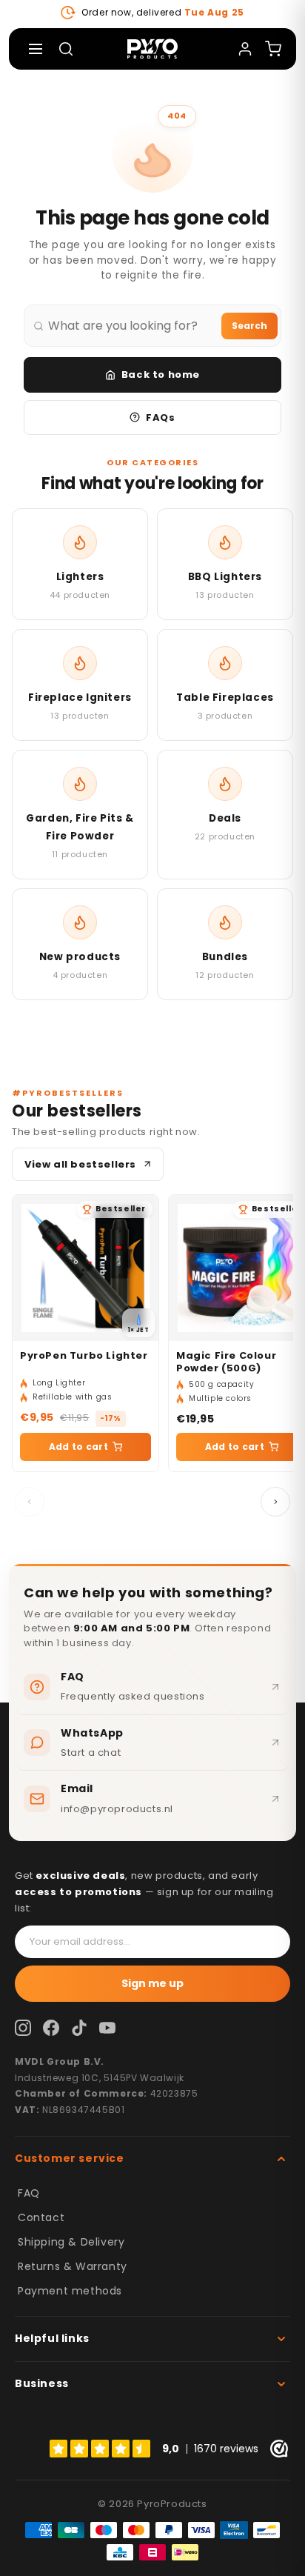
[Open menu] (36, 49)
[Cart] (273, 49)
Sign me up (152, 1983)
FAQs (160, 417)
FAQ (29, 2193)
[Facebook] (51, 2028)
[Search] (66, 49)
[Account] (245, 49)
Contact (41, 2217)
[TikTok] (79, 2028)
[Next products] (275, 1502)
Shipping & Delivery (71, 2242)
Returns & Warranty (73, 2266)
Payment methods (70, 2291)
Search (249, 326)
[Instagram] (23, 2028)
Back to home (161, 375)
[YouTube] (107, 2028)
